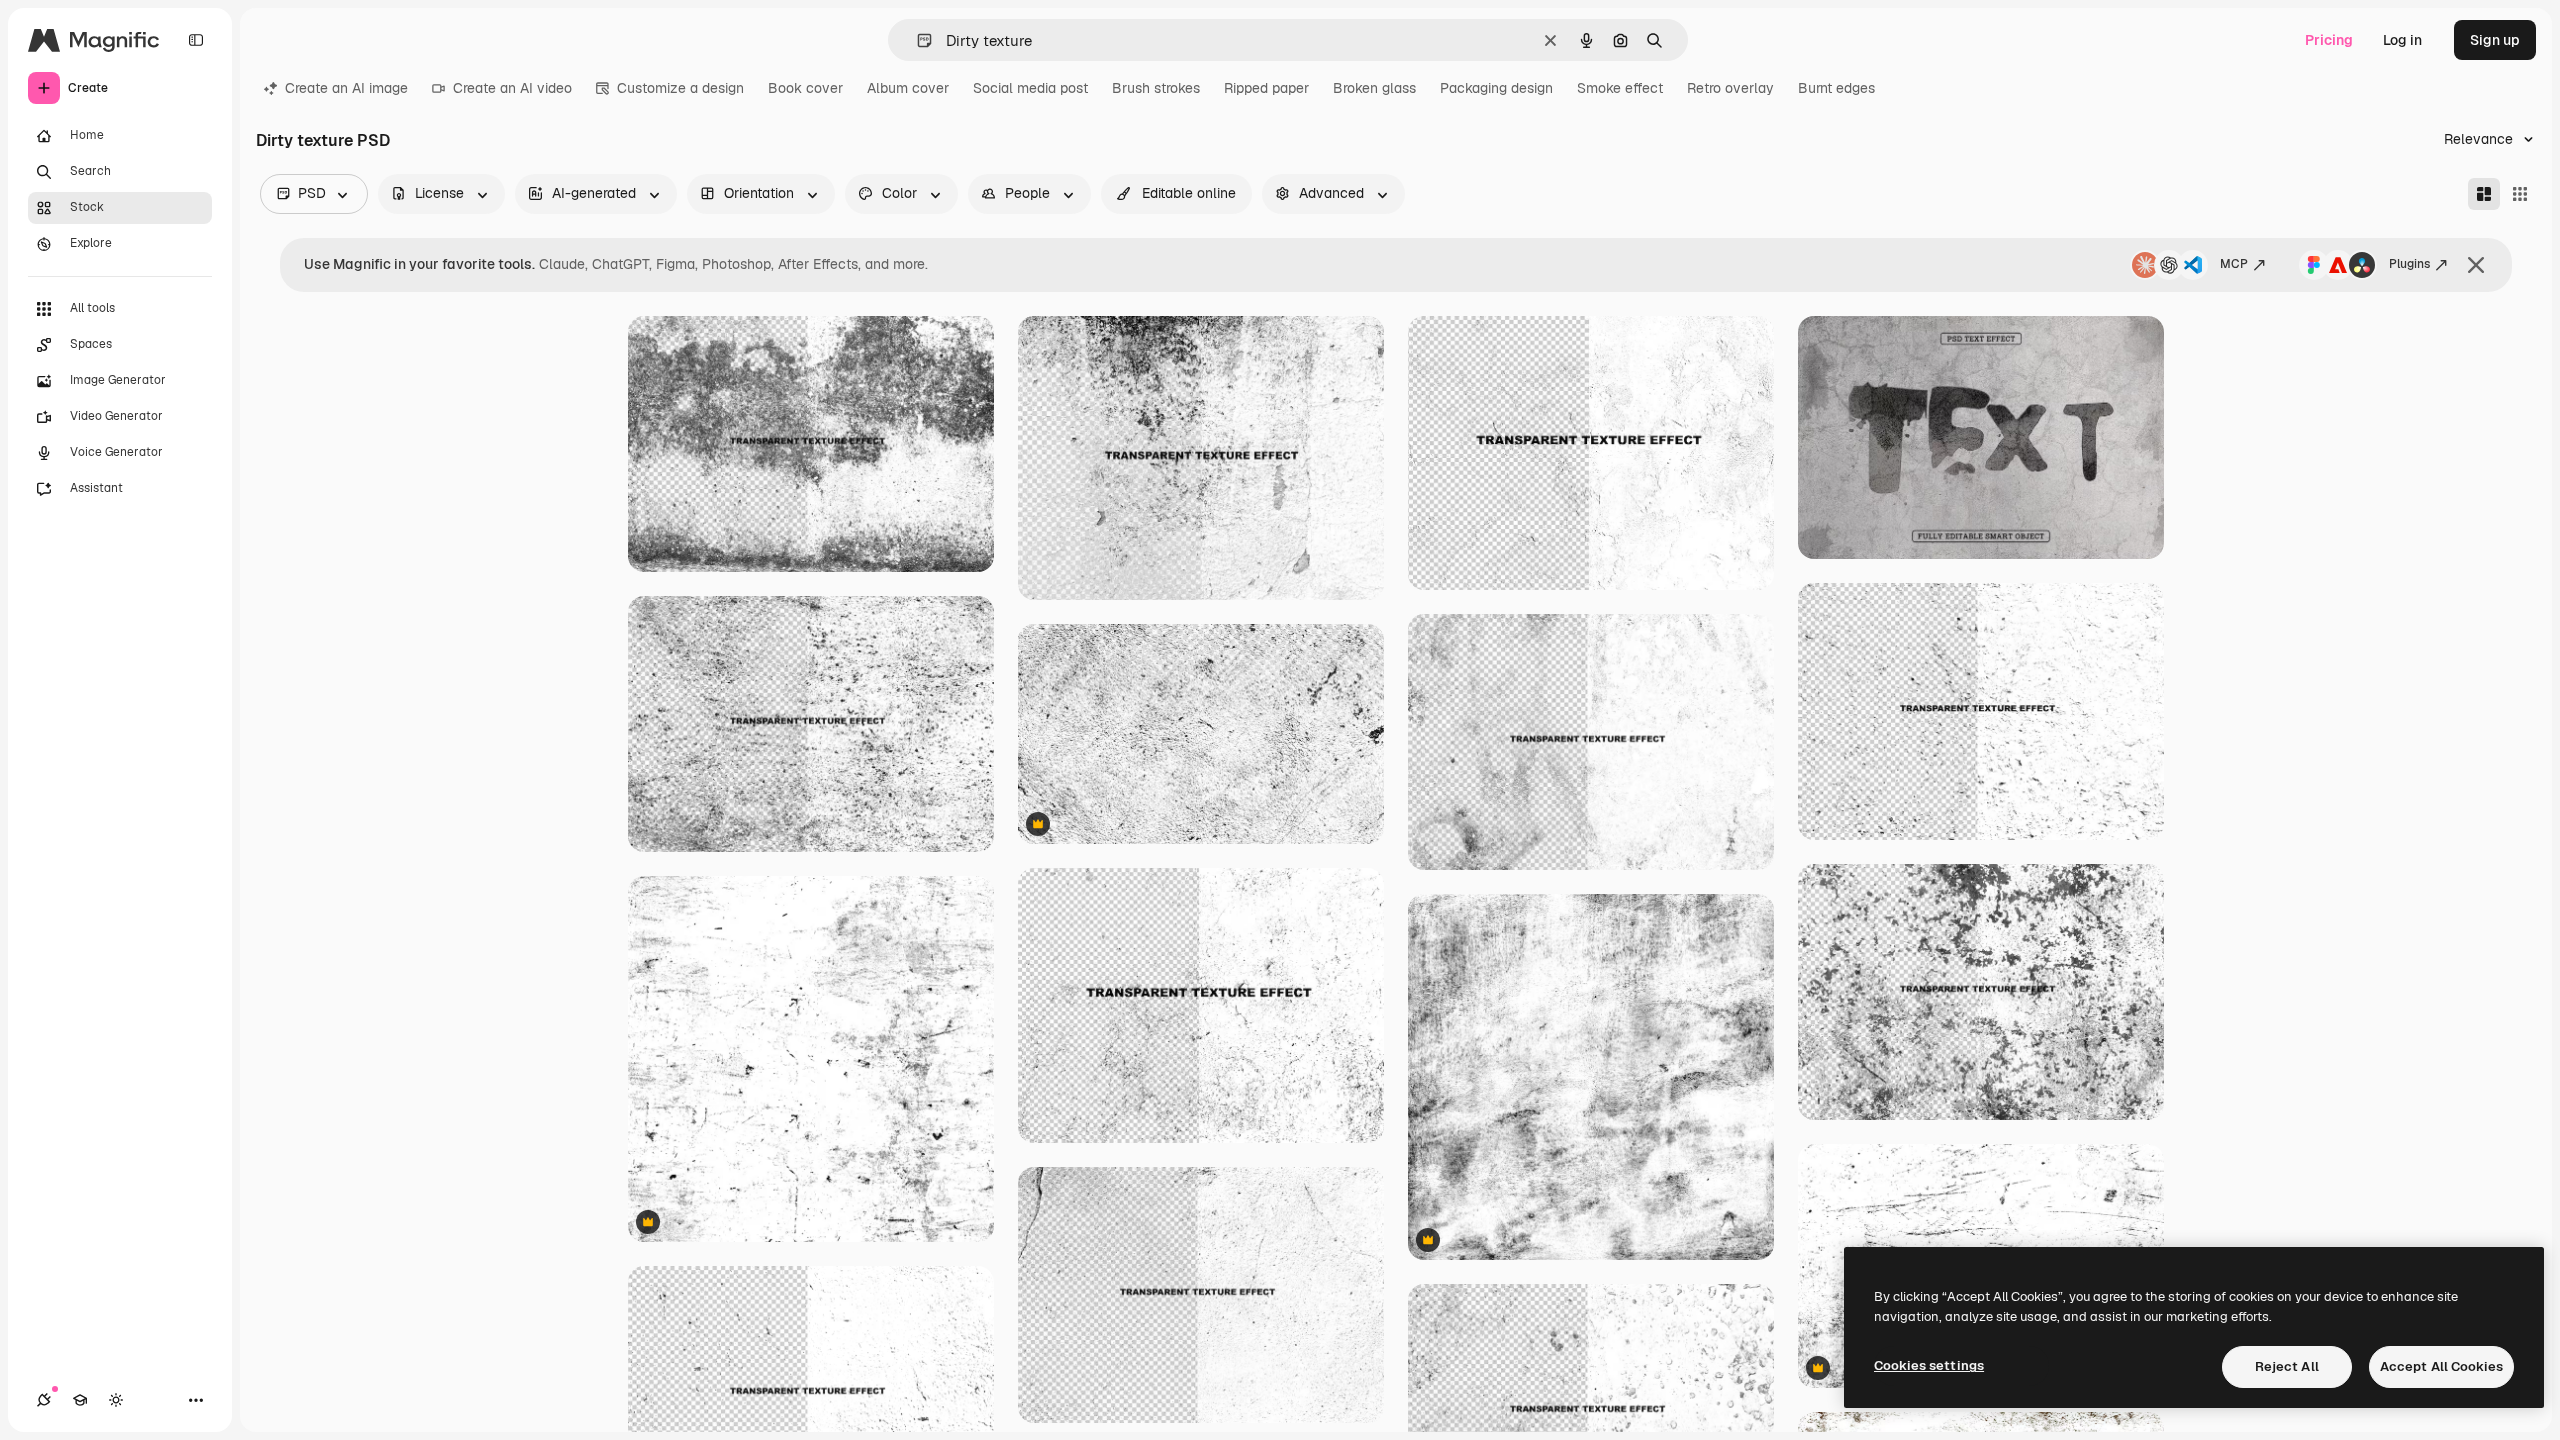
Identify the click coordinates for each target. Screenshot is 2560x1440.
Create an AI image (346, 88)
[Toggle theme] (116, 1400)
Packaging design (1496, 88)
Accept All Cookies (2441, 1366)
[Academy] (80, 1400)
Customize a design (680, 88)
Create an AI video (512, 88)
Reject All (2287, 1366)
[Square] (2520, 194)
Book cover (805, 88)
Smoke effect (1620, 88)
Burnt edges (1836, 88)
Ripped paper (1266, 88)
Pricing (2329, 40)
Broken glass (1374, 88)
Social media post (1030, 88)
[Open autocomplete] (916, 40)
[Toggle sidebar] (196, 40)
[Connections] (44, 1400)
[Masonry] (2484, 194)
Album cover (908, 88)
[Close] (2476, 265)
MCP (2234, 264)
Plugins (2409, 264)
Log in (2402, 40)
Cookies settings (1929, 1365)
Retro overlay (1730, 88)
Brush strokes (1156, 88)
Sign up (2495, 40)
